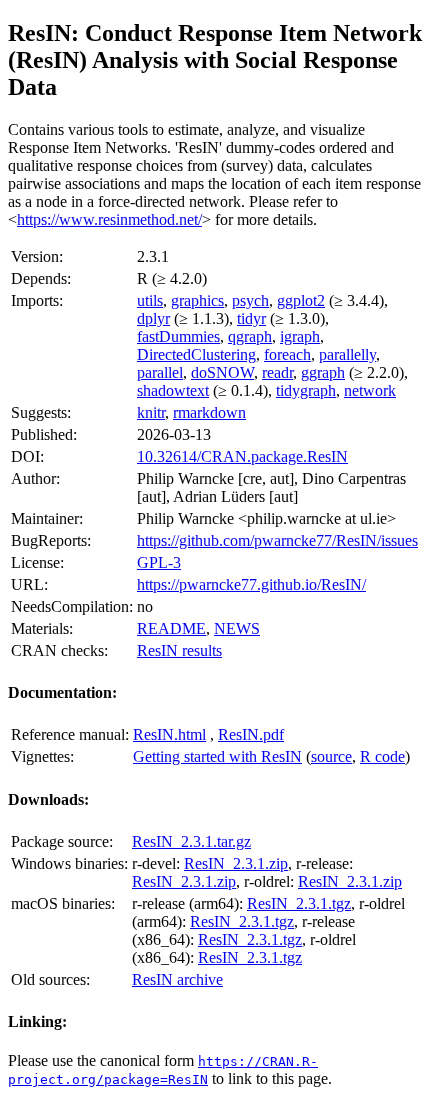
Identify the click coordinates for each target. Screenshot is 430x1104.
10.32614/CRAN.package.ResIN (242, 456)
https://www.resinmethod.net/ (109, 219)
